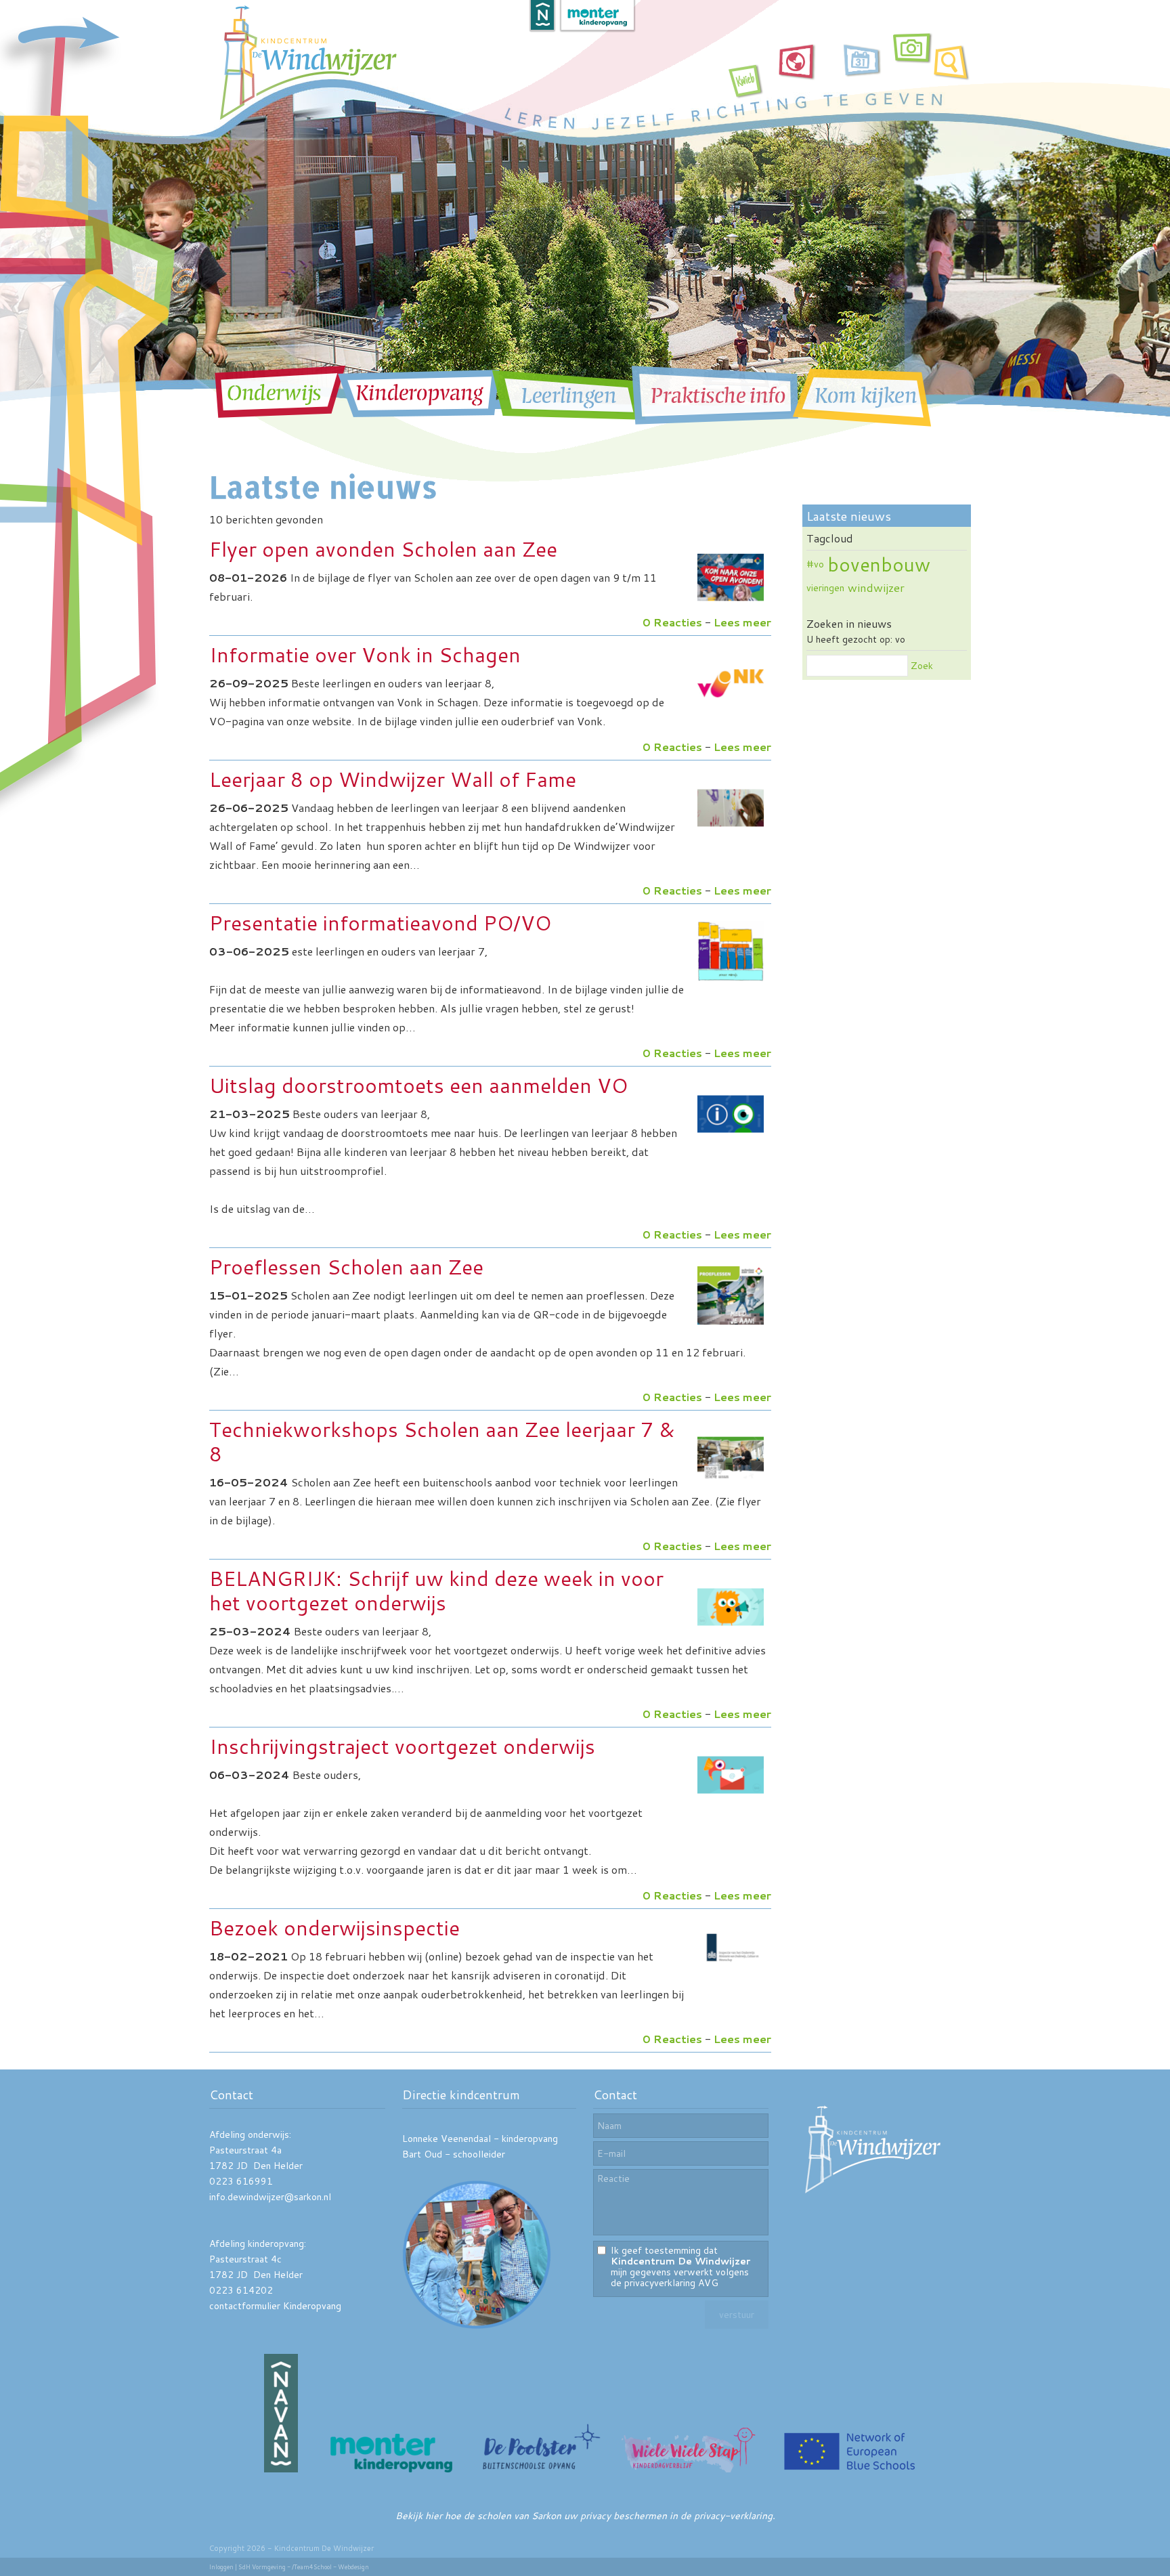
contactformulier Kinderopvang (275, 2306)
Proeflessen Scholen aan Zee (346, 1267)
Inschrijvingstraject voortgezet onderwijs (402, 1746)
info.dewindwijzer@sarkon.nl (270, 2197)
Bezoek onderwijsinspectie (334, 1928)
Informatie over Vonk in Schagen (365, 654)
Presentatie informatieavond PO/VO (380, 923)
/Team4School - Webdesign (330, 2567)
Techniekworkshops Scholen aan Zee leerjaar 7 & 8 (442, 1441)
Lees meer (742, 622)
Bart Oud (422, 2154)
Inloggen (221, 2567)
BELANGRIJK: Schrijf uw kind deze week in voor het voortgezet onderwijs (436, 1590)
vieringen (825, 588)
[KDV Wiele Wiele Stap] (690, 2469)
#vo (815, 564)
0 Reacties (672, 622)
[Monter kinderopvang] (391, 2469)
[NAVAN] (281, 2469)
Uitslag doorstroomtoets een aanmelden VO (418, 1085)
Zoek (922, 666)
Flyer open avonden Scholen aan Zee (383, 549)
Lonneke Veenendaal (447, 2139)
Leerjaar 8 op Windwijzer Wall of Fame (393, 779)
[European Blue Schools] (850, 2469)
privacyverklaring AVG (671, 2283)
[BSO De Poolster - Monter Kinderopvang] (541, 2469)
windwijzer (876, 587)
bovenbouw (879, 564)
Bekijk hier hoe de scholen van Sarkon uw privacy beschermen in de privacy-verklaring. (585, 2516)
